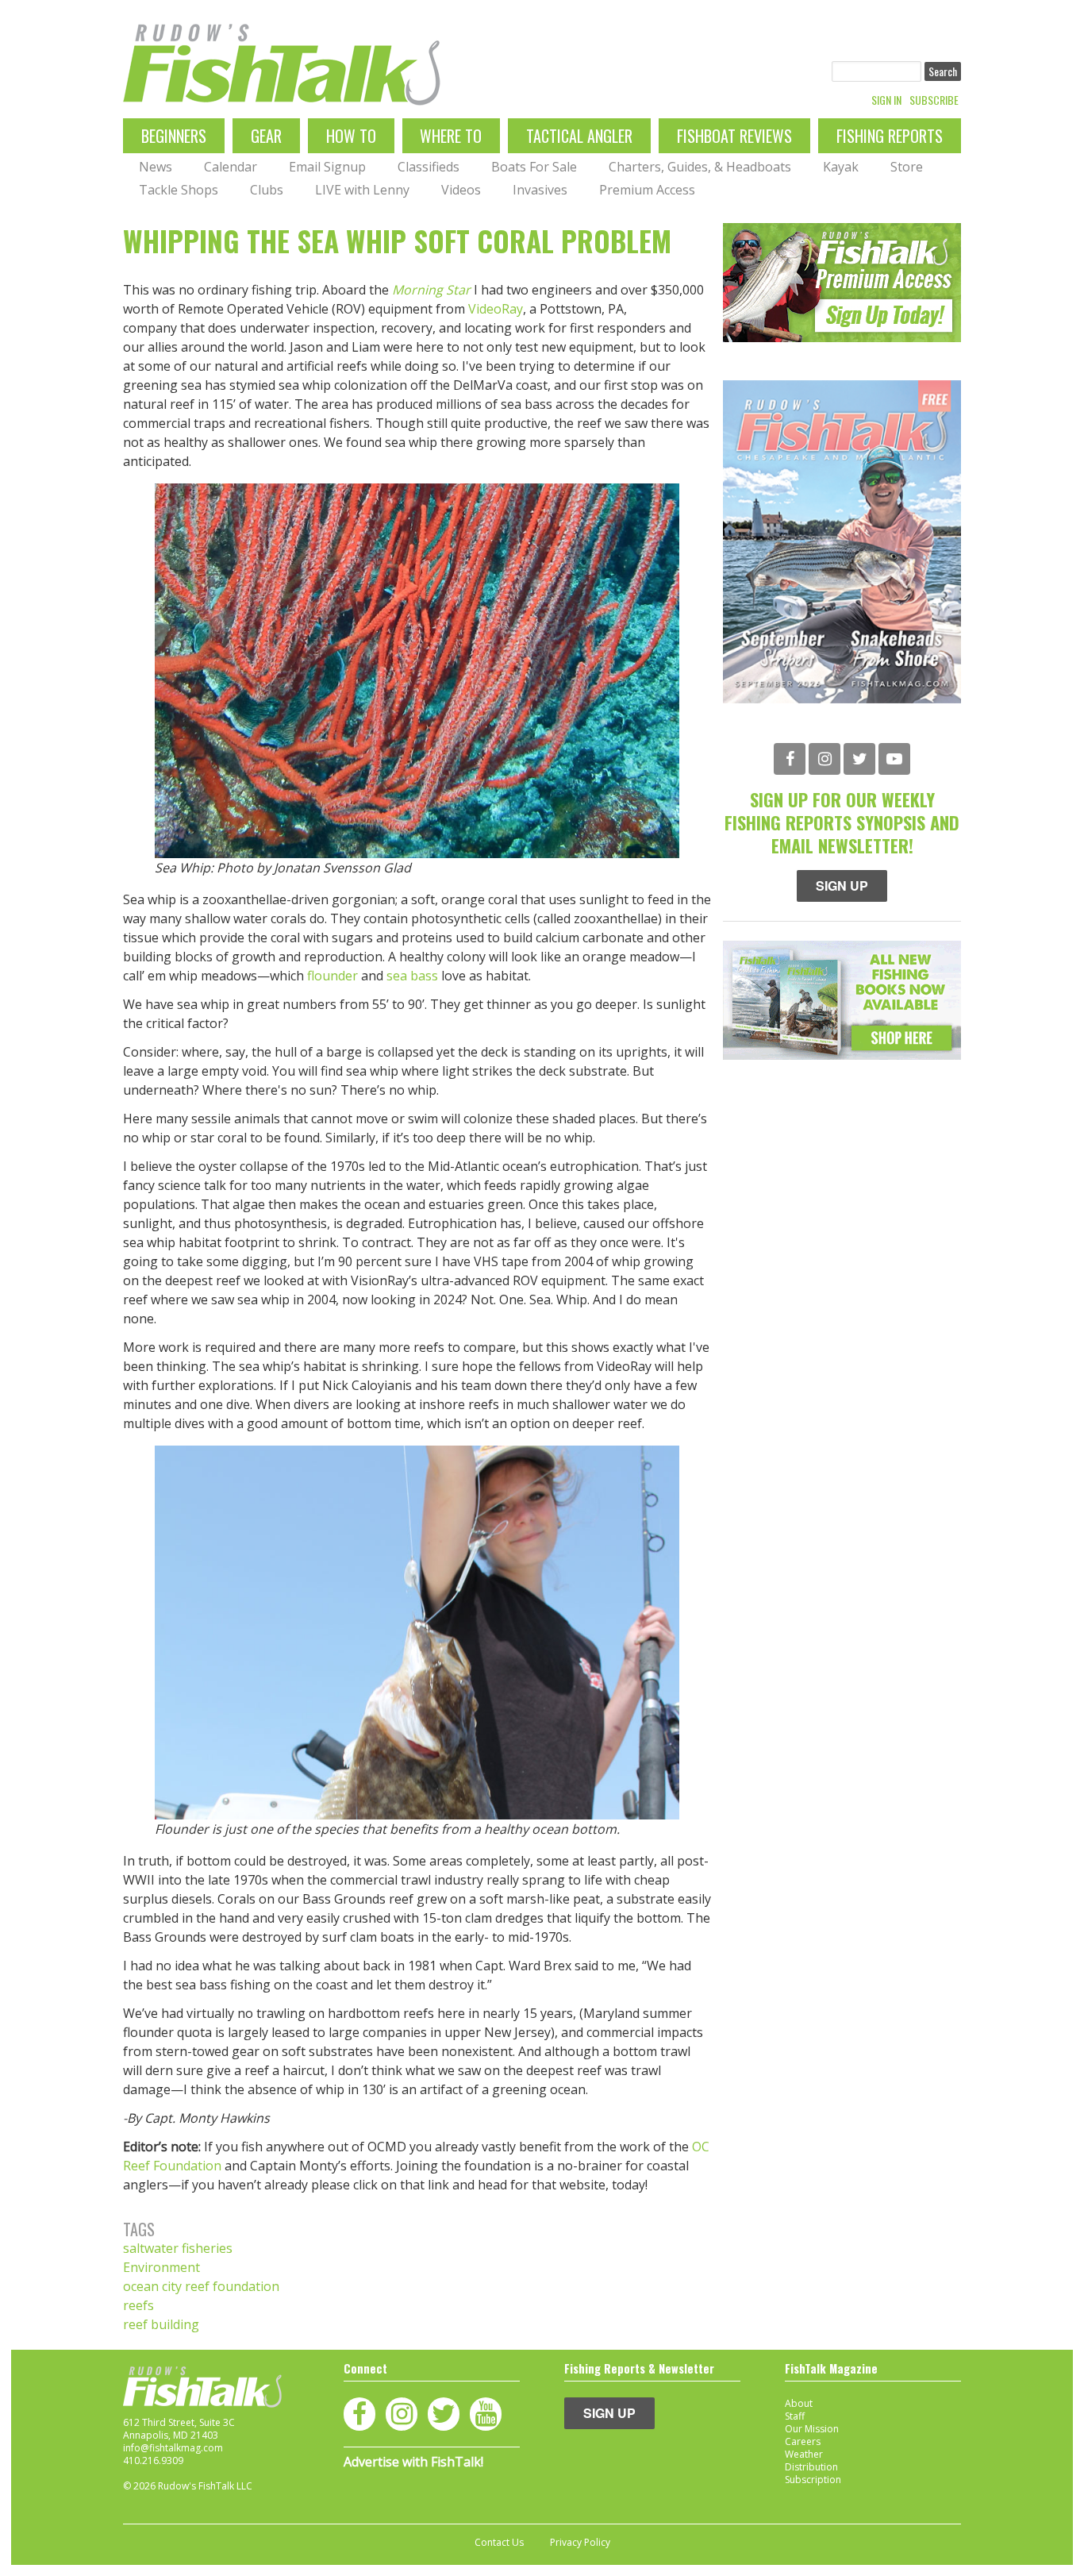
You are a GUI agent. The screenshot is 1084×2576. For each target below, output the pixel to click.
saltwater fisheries (178, 2248)
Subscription (813, 2480)
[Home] (282, 65)
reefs (138, 2305)
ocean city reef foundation (201, 2286)
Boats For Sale (534, 167)
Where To (451, 136)
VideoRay (496, 309)
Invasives (540, 190)
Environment (161, 2267)
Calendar (231, 167)
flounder (333, 976)
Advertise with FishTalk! (413, 2462)
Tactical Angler (579, 136)
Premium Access (647, 190)
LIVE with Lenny (362, 190)
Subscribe (934, 100)
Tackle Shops (179, 190)
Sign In (886, 100)
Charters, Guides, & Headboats (700, 167)
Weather (804, 2454)
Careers (803, 2441)
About (799, 2403)
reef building (161, 2324)
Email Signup (327, 167)
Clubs (267, 190)
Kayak (841, 167)
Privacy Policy (580, 2543)
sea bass (412, 976)
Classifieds (429, 167)
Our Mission (812, 2429)
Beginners (174, 136)
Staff (795, 2416)
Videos (461, 190)
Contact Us (499, 2543)
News (156, 167)
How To (351, 136)
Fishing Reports (890, 136)
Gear (266, 136)
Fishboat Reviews (734, 136)
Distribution (811, 2467)
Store (907, 167)
